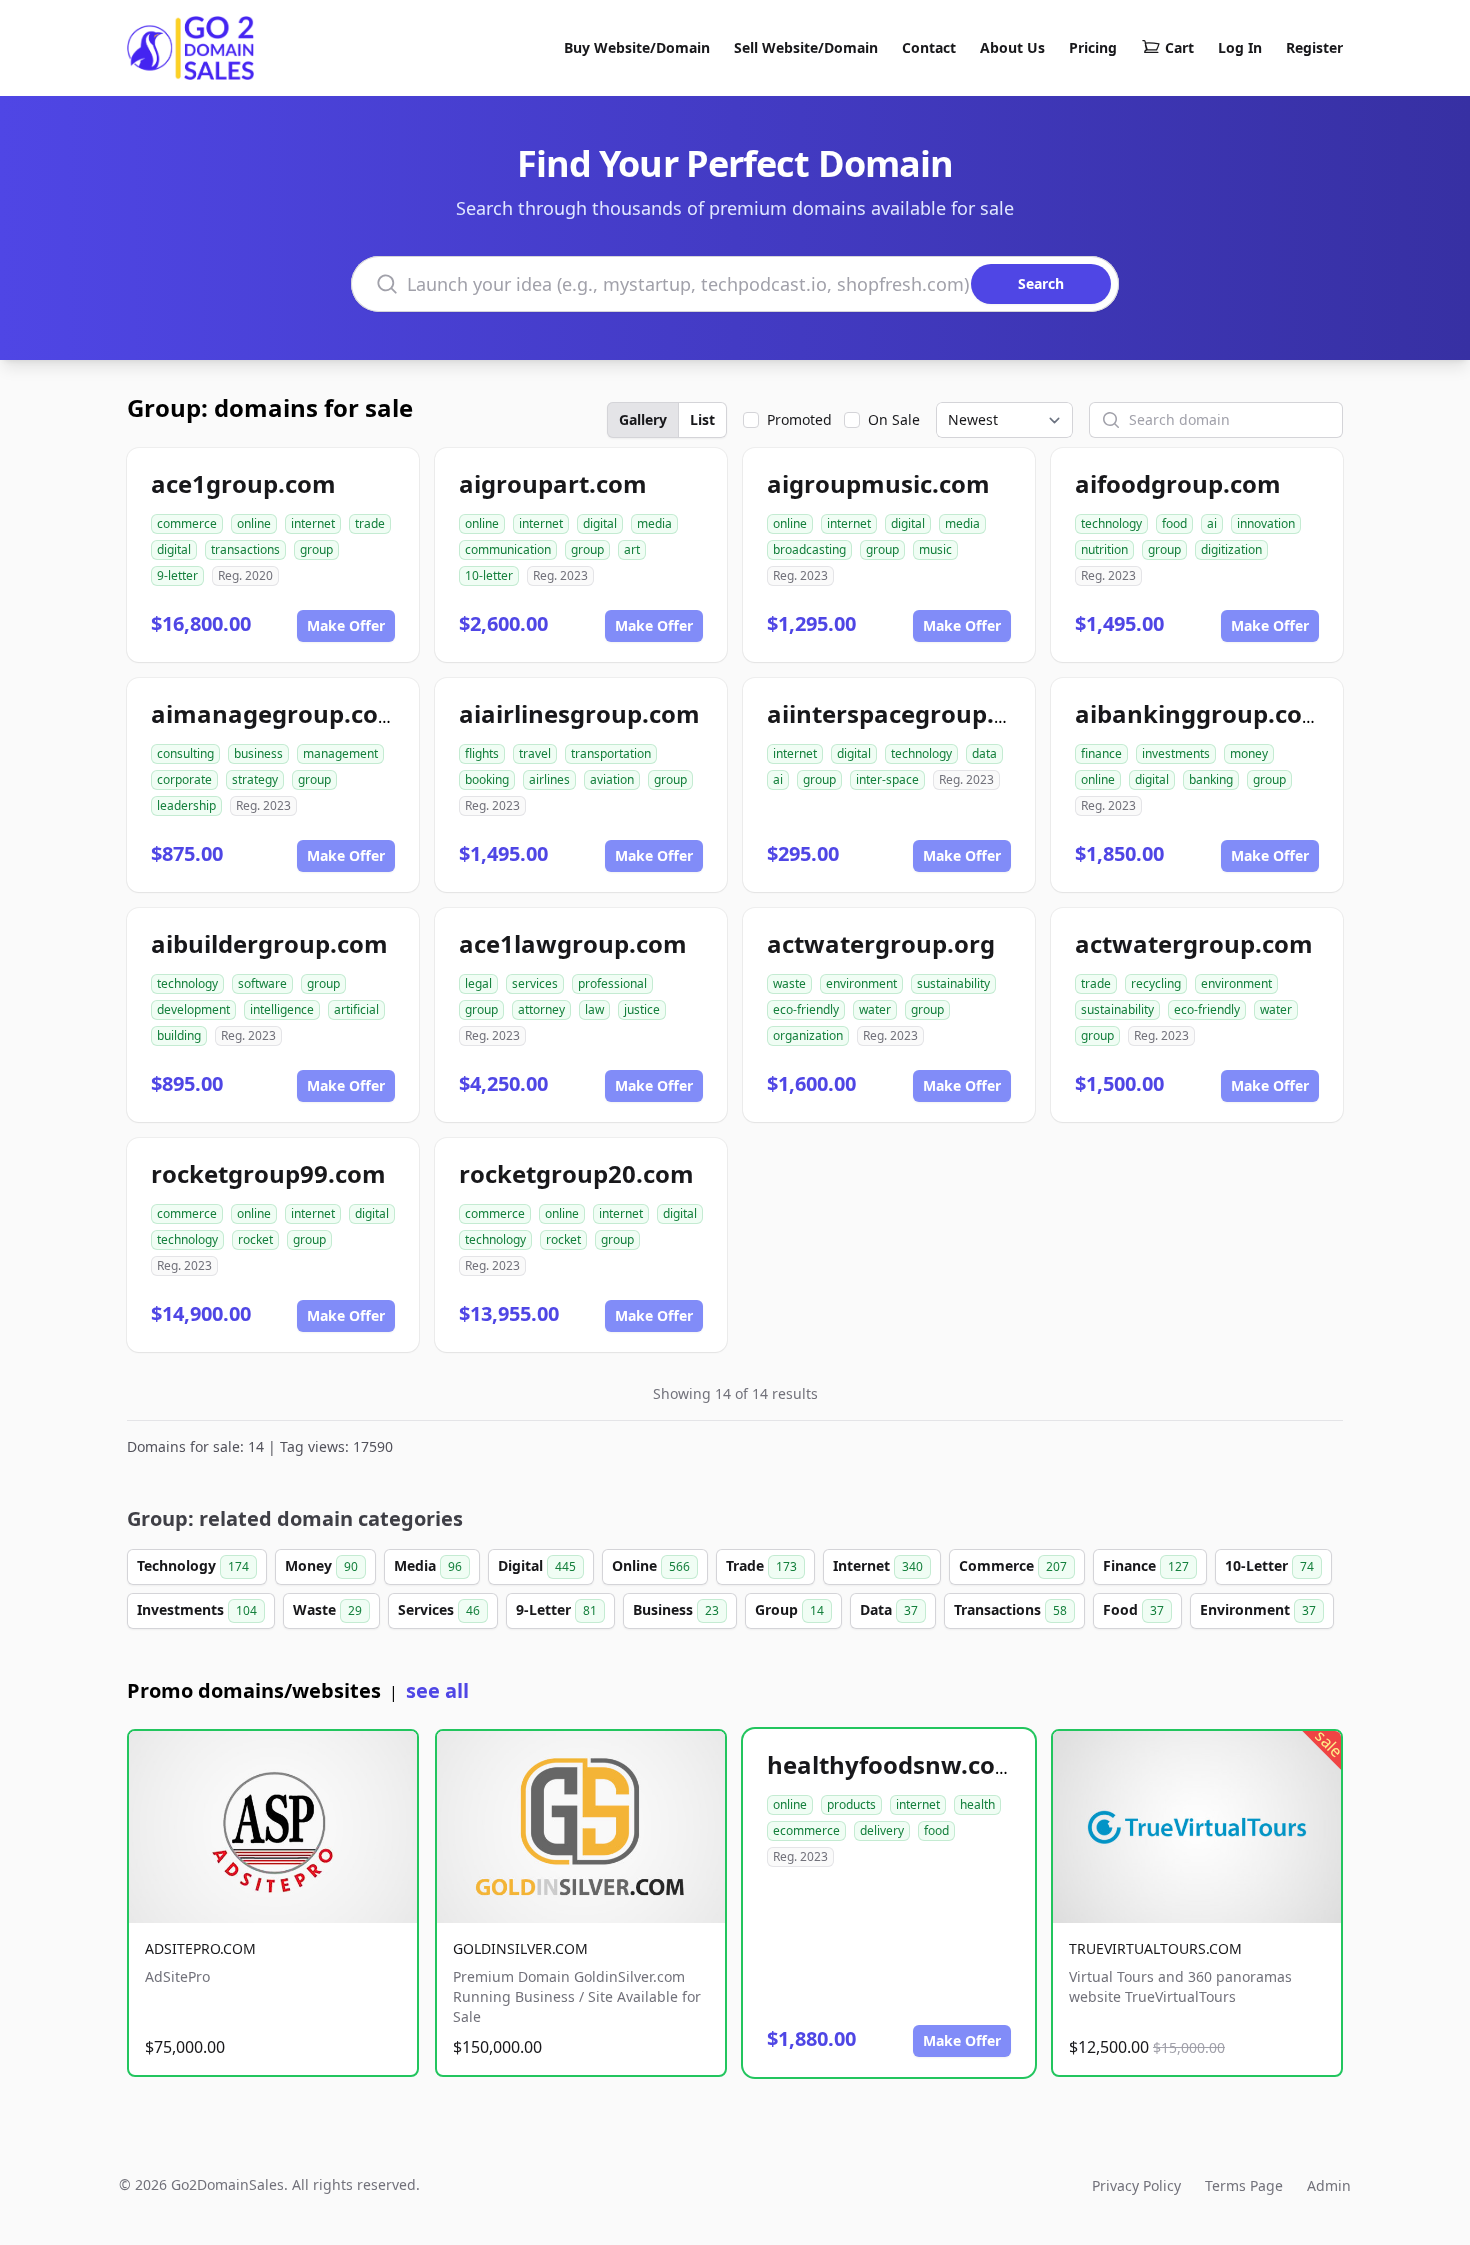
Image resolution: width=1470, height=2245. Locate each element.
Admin (1329, 2185)
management (340, 753)
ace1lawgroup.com (573, 943)
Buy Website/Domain (637, 47)
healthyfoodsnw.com (893, 1764)
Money (321, 1565)
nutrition (1104, 549)
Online (651, 1565)
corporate (184, 779)
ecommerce (806, 1830)
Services (439, 1609)
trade (370, 523)
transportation (611, 753)
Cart (1179, 47)
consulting (185, 753)
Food (1133, 1609)
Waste (327, 1609)
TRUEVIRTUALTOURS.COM (1155, 1948)
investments (1176, 753)
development (193, 1009)
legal (478, 983)
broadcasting (809, 549)
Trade (761, 1565)
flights (482, 753)
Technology (193, 1565)
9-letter (177, 575)
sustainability (953, 983)
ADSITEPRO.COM (200, 1948)
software (262, 983)
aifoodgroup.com (1178, 483)
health (977, 1804)
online (254, 523)
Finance (1146, 1565)
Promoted (799, 419)
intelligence (282, 1009)
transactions (245, 549)
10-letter (489, 575)
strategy (255, 779)
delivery (882, 1830)
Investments (197, 1609)
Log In (1240, 47)
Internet (878, 1565)
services (535, 983)
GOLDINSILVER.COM (520, 1948)
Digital (537, 1565)
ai (1212, 523)
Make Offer (346, 625)
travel (535, 753)
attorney (541, 1009)
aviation (612, 779)
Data (889, 1609)
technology (1111, 523)
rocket (255, 1239)
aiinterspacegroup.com (906, 713)
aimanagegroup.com (276, 713)
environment (861, 983)
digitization (1231, 549)
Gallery (643, 419)
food (1174, 523)
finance (1101, 753)
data (984, 753)
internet (313, 523)
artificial (356, 1009)
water (875, 1009)
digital (174, 549)
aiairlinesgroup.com (579, 713)
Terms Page (1244, 2185)
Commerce (1013, 1565)
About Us (1012, 47)
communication (508, 549)
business (258, 753)
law (594, 1009)
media (654, 523)
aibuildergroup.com (269, 943)
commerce (187, 523)
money (1249, 753)
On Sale (894, 419)
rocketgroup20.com (576, 1173)
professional (612, 983)
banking (1211, 779)
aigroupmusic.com (878, 483)
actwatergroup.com (1194, 943)
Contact (929, 47)
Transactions (1010, 1609)
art (632, 549)
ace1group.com (243, 483)
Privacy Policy (1136, 2185)
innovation (1266, 523)
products (851, 1804)
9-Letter (556, 1609)
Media (428, 1565)
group (316, 549)
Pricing (1093, 47)
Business (676, 1609)
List (702, 419)
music (935, 549)
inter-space (887, 779)
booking (487, 779)
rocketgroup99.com (268, 1173)
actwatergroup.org (881, 943)
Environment (1258, 1609)
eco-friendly (806, 1009)
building (179, 1035)
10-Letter (1269, 1565)
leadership (186, 805)
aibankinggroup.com (1200, 713)
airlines (549, 779)
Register (1314, 47)
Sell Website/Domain (806, 47)
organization (808, 1035)
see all (437, 1690)
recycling (1156, 983)
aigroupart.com (553, 483)
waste (789, 983)
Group (789, 1609)
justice (642, 1009)
